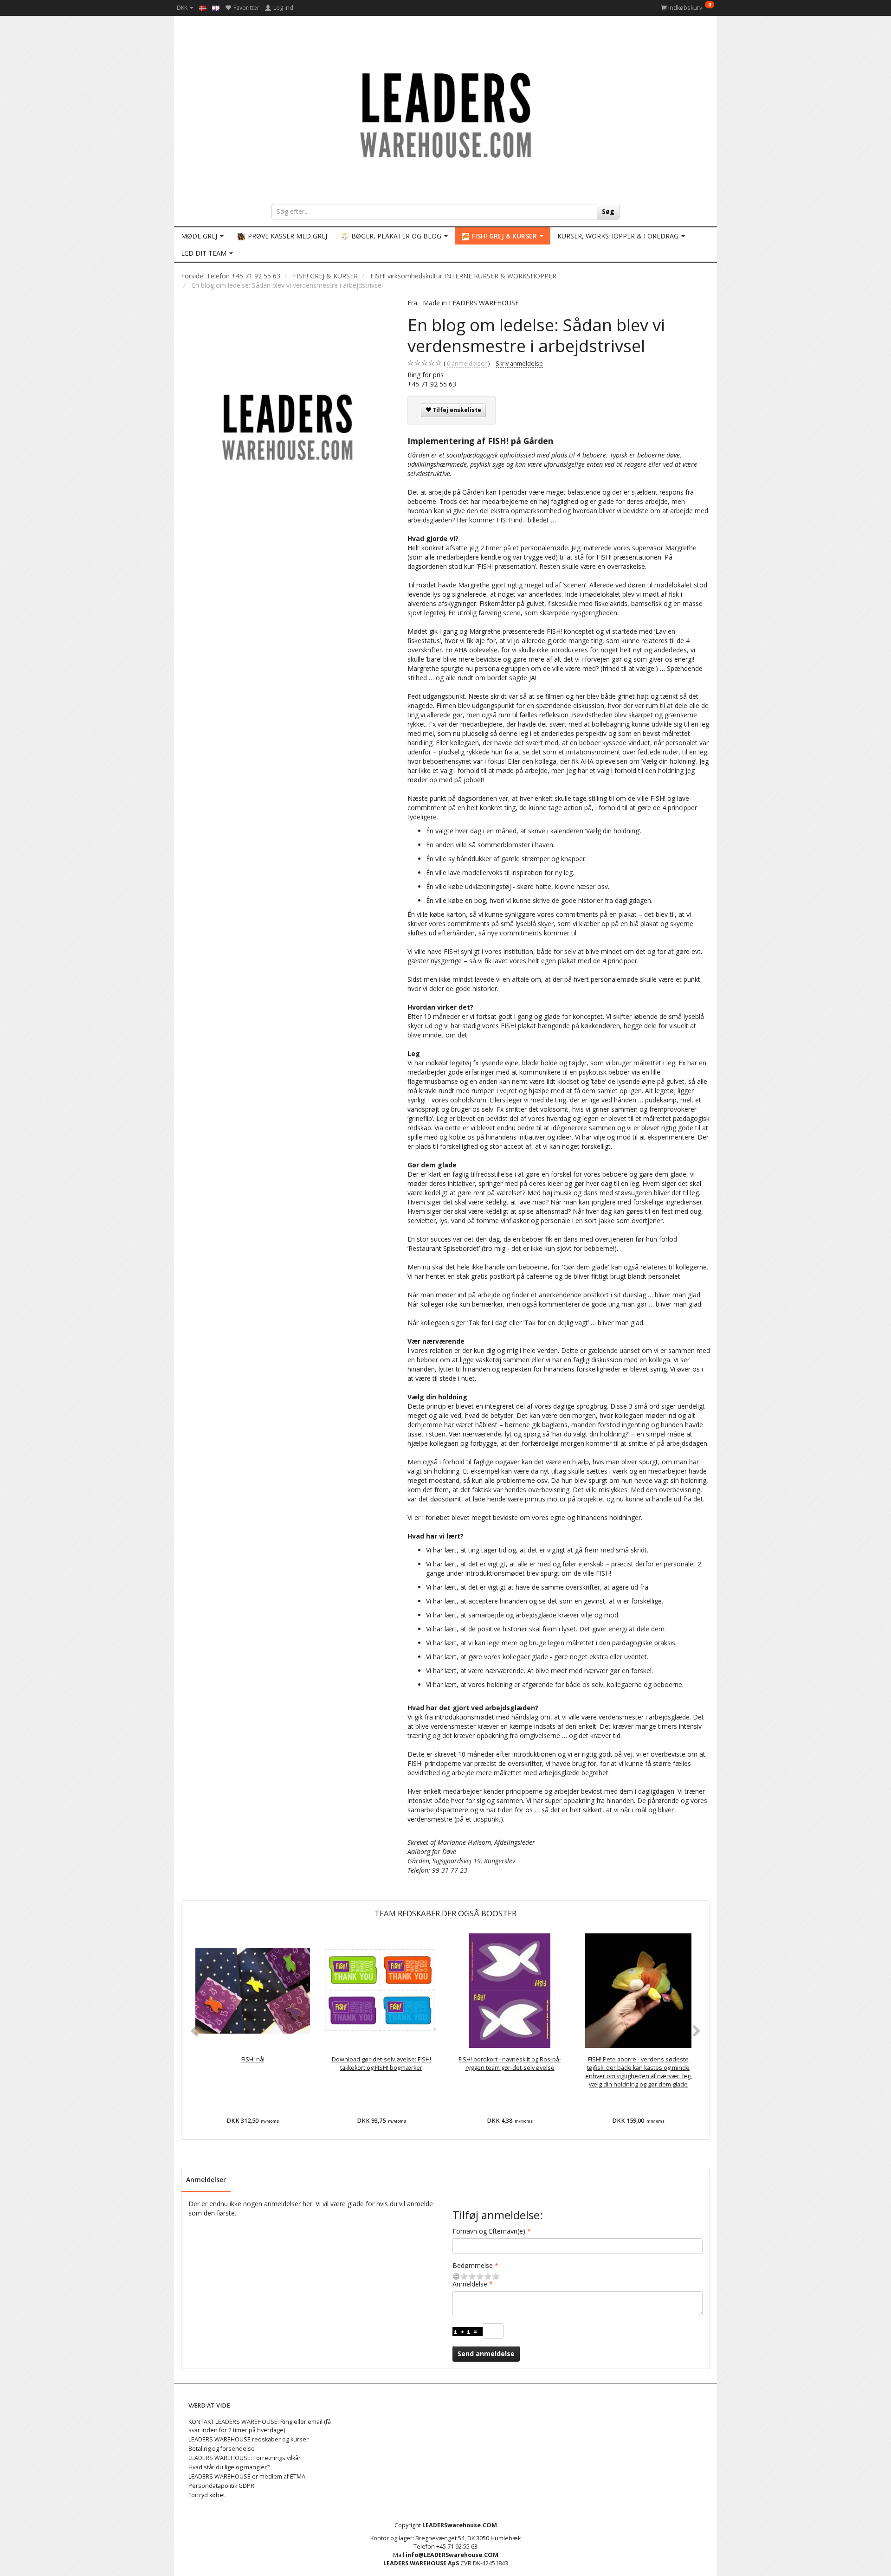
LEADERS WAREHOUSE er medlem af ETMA (247, 2476)
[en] (216, 7)
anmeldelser (467, 364)
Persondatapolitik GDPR (221, 2486)
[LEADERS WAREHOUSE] (445, 114)
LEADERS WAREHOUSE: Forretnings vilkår (245, 2458)
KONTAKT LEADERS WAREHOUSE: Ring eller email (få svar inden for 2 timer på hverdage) (260, 2426)
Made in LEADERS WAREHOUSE (471, 303)
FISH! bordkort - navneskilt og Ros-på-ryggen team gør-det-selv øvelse (510, 2064)
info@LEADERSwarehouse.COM (452, 2555)
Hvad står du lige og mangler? (229, 2467)
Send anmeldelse (486, 2354)
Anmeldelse (470, 2284)
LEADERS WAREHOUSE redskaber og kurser (249, 2439)
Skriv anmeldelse (519, 364)
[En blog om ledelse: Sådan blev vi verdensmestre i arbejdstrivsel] (287, 426)
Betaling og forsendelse (222, 2449)
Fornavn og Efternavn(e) (489, 2231)
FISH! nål (253, 2059)
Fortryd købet (207, 2495)
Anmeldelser (206, 2180)
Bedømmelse (473, 2265)
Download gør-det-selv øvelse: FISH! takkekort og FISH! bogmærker (381, 2064)
